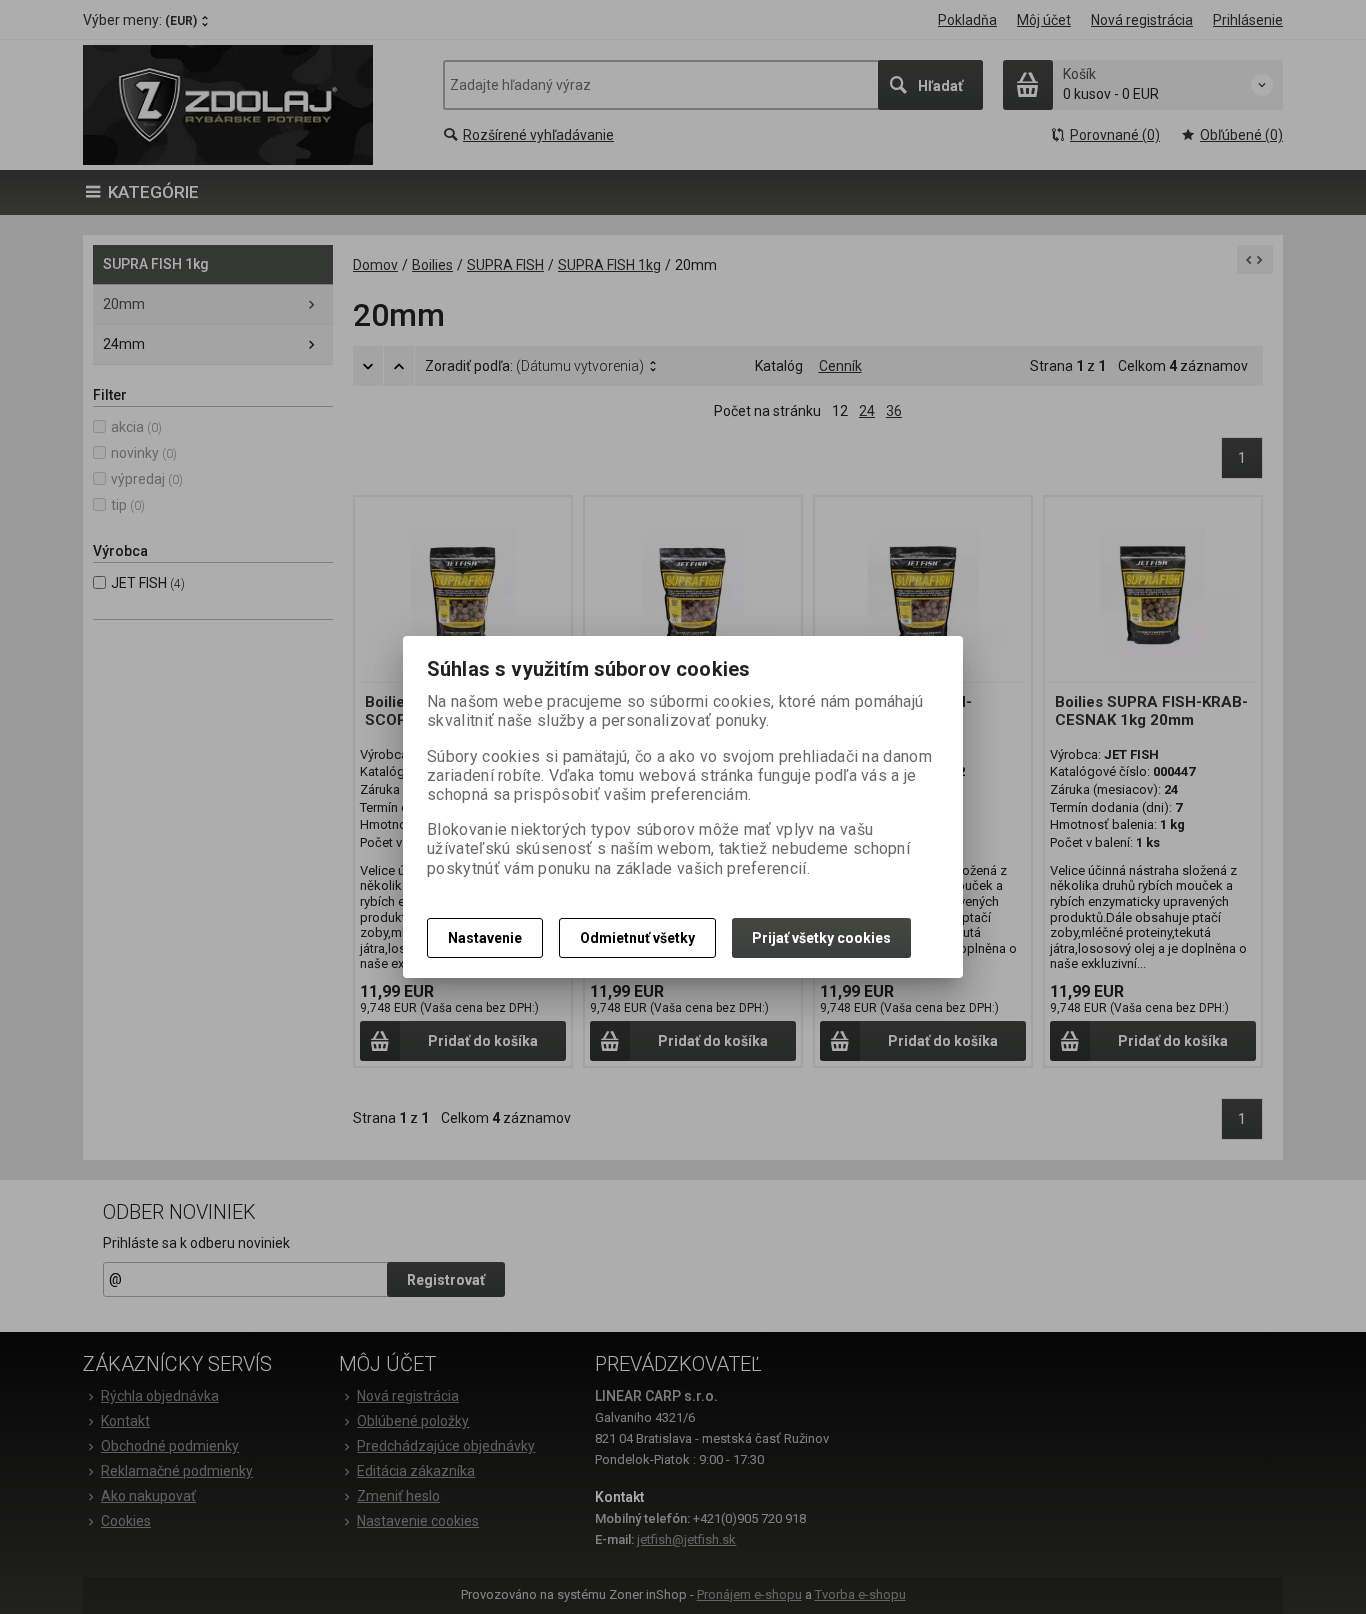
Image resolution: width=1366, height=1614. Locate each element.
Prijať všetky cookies (821, 938)
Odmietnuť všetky (637, 938)
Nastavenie (485, 938)
